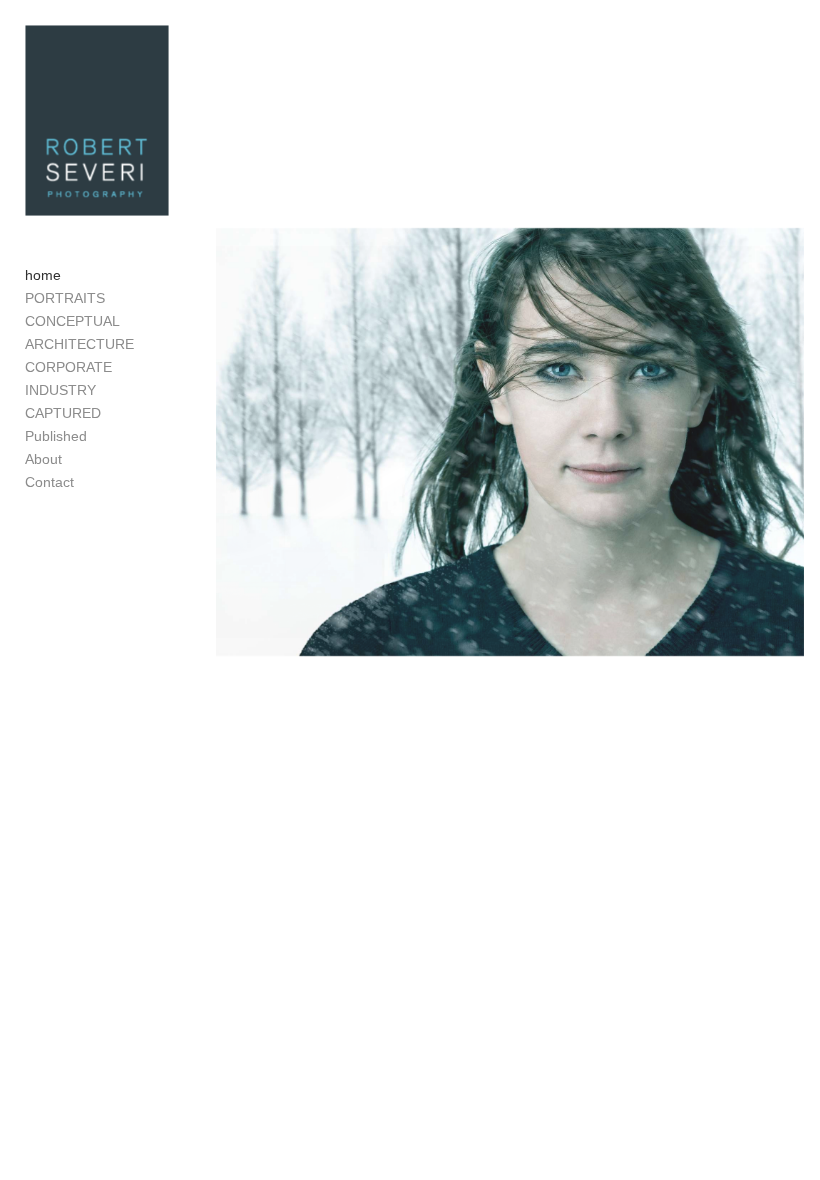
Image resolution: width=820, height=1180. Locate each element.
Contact (49, 482)
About (43, 459)
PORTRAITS (65, 298)
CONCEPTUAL (72, 321)
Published (56, 436)
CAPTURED (63, 413)
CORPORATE (68, 367)
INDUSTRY (60, 390)
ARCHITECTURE (79, 344)
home (43, 275)
